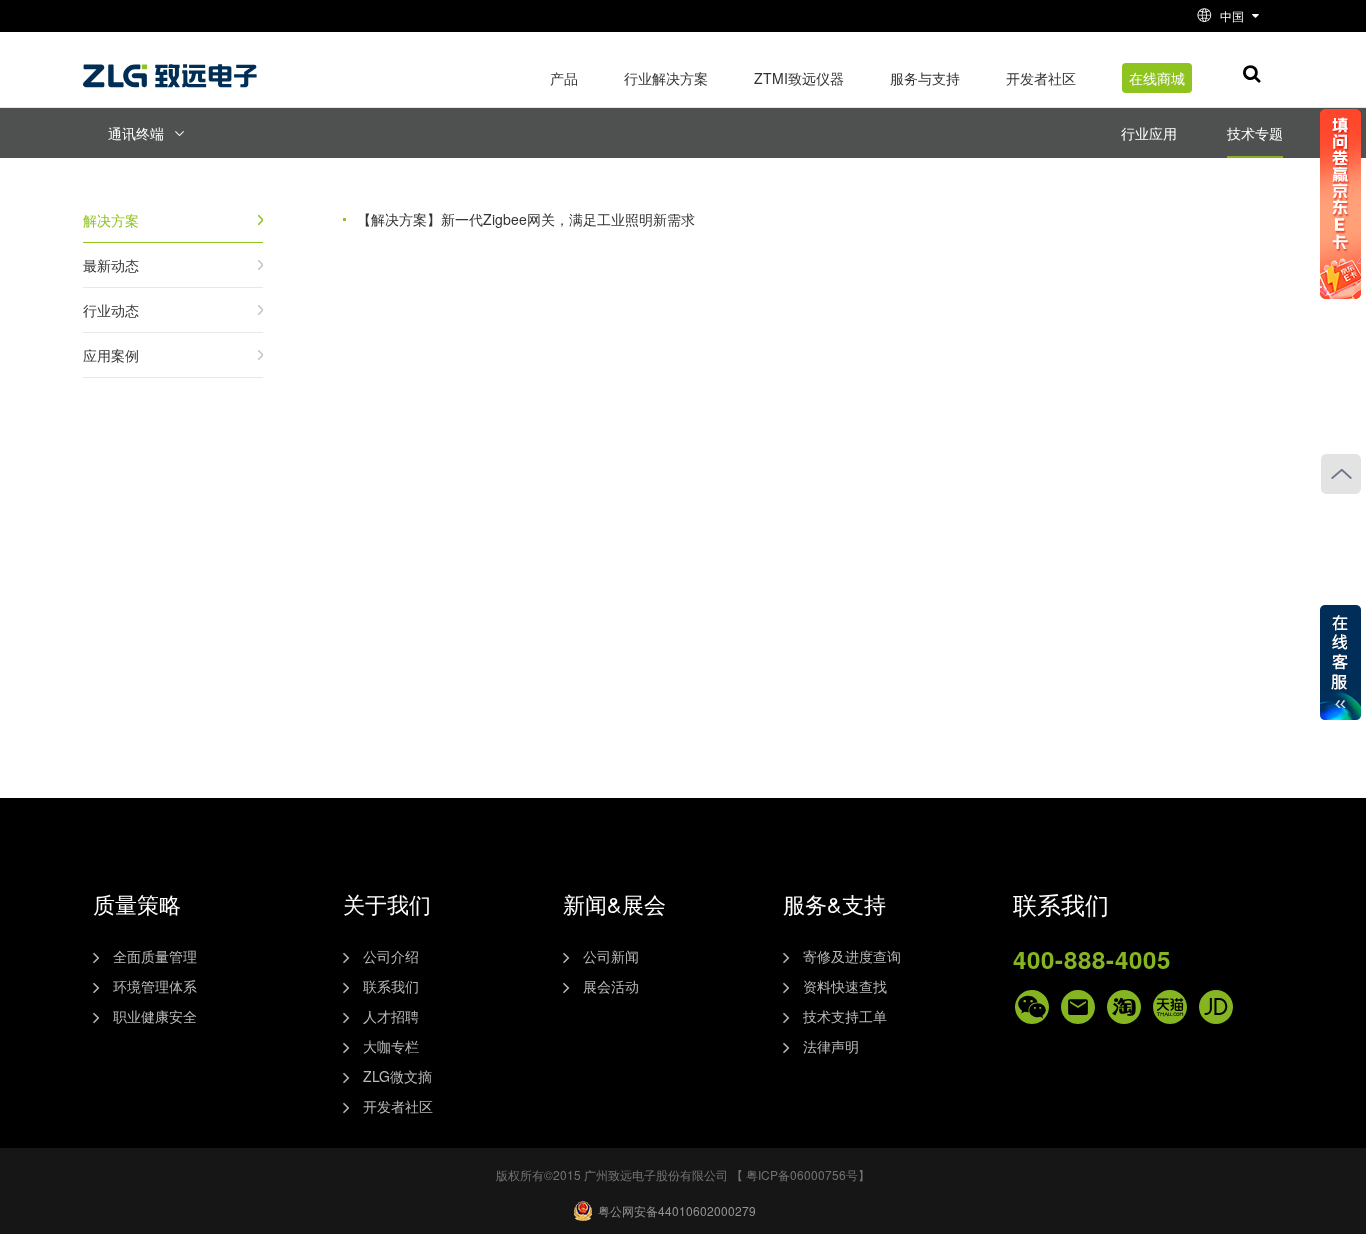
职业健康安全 (155, 1016)
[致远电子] (173, 68)
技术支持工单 (845, 1016)
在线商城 (1157, 78)
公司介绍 (391, 956)
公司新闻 (611, 956)
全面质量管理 (155, 956)
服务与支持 (925, 78)
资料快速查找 (845, 986)
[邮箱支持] (1078, 1007)
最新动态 (111, 265)
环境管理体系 (155, 986)
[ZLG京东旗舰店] (1216, 1007)
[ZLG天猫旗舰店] (1170, 1007)
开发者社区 (1041, 78)
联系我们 (391, 986)
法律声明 (831, 1046)
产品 (564, 78)
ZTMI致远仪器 (799, 78)
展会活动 (611, 986)
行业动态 (111, 310)
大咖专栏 (391, 1046)
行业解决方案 (666, 78)
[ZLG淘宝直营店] (1124, 1007)
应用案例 (111, 355)
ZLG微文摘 (397, 1076)
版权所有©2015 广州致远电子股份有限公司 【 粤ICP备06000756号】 (683, 1174)
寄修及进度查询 (852, 956)
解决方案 (111, 220)
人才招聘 (391, 1016)
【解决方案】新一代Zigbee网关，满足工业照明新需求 (526, 219)
